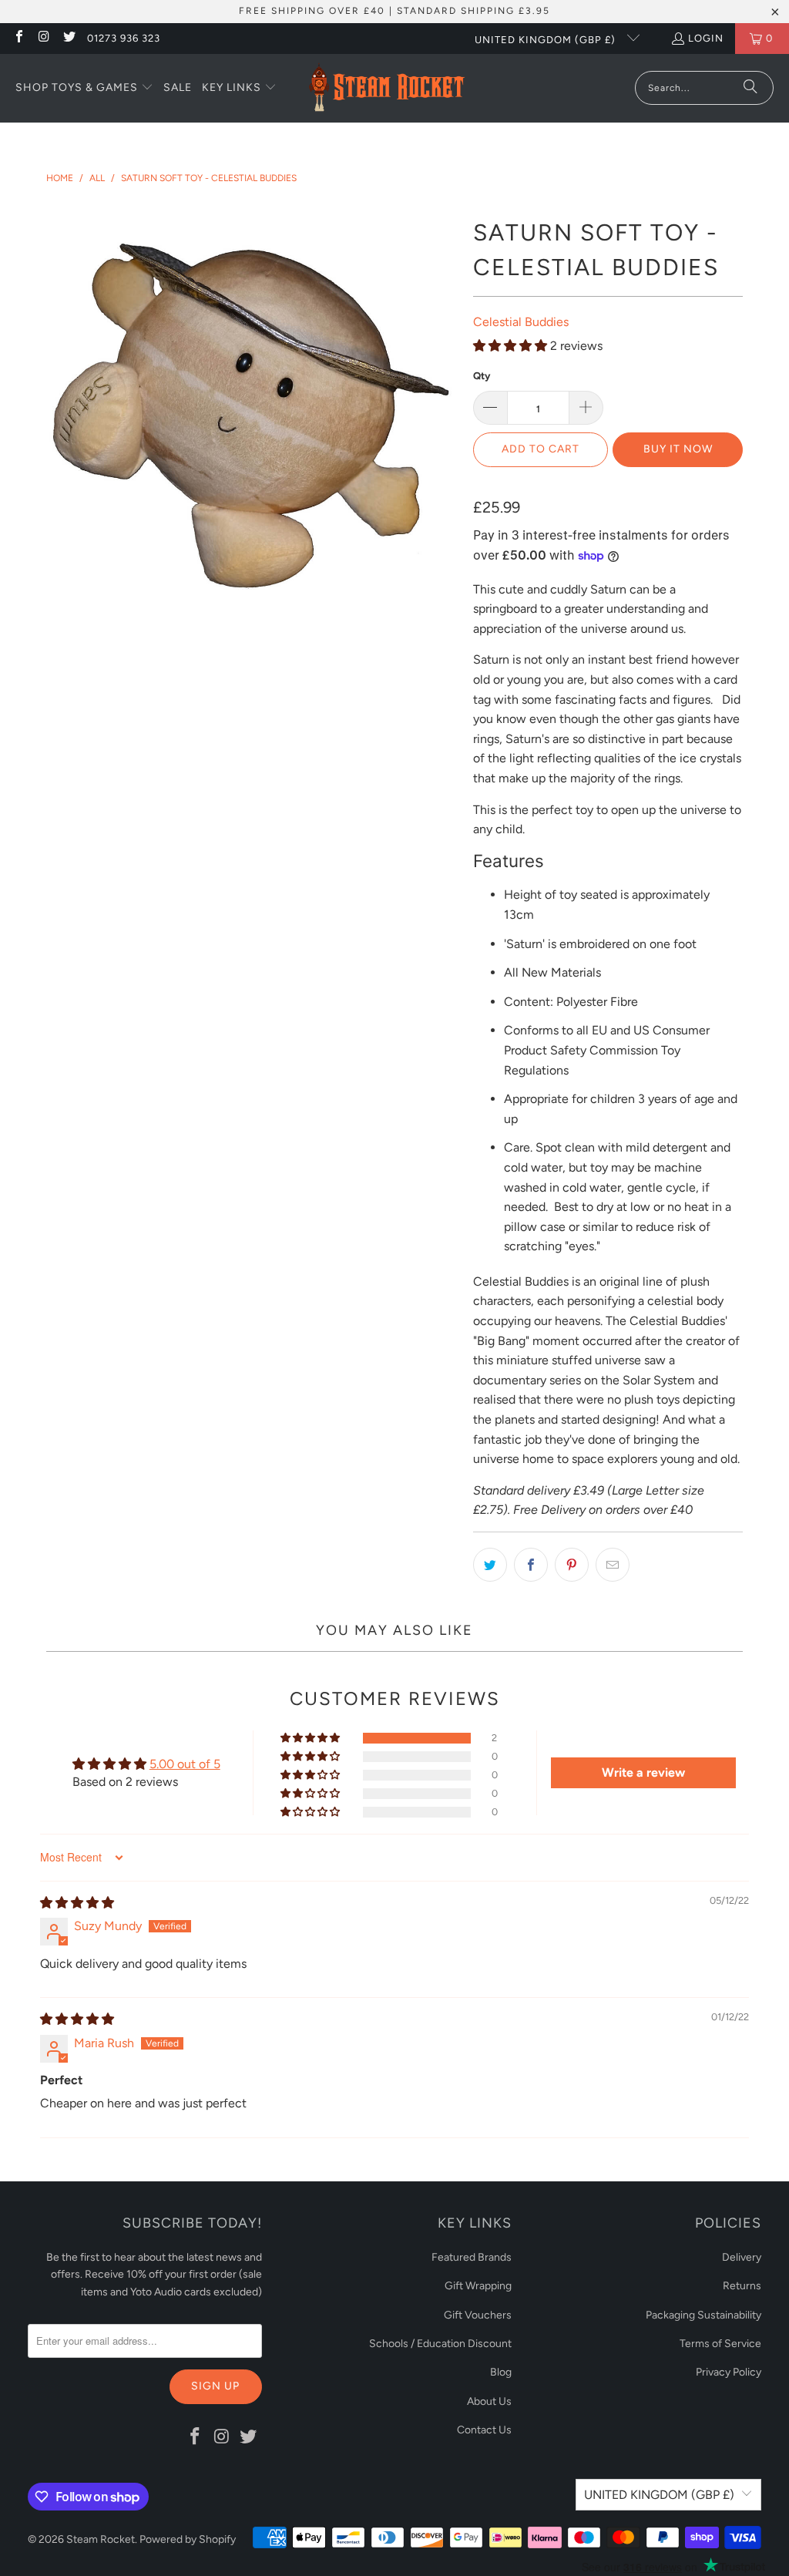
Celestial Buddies (521, 322)
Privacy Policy (729, 2372)
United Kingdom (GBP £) (547, 40)
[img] (77, 1903)
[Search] (750, 88)
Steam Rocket (101, 2539)
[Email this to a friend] (613, 1565)
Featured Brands (472, 2257)
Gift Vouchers (478, 2315)
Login (706, 38)
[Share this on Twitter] (490, 1565)
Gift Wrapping (478, 2286)
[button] (84, 89)
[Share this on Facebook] (531, 1565)
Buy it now (678, 449)
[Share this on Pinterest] (572, 1565)
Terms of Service (720, 2344)
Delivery (742, 2257)
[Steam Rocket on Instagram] (43, 38)
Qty (482, 376)
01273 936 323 (124, 38)
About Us (489, 2401)
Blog (501, 2372)
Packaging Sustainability (703, 2315)
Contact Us (484, 2430)
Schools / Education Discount (440, 2344)
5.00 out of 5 (185, 1764)
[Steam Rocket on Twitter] (69, 38)
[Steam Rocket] (386, 88)
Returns (742, 2286)
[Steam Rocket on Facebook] (18, 38)
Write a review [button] (643, 1772)
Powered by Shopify (188, 2539)
